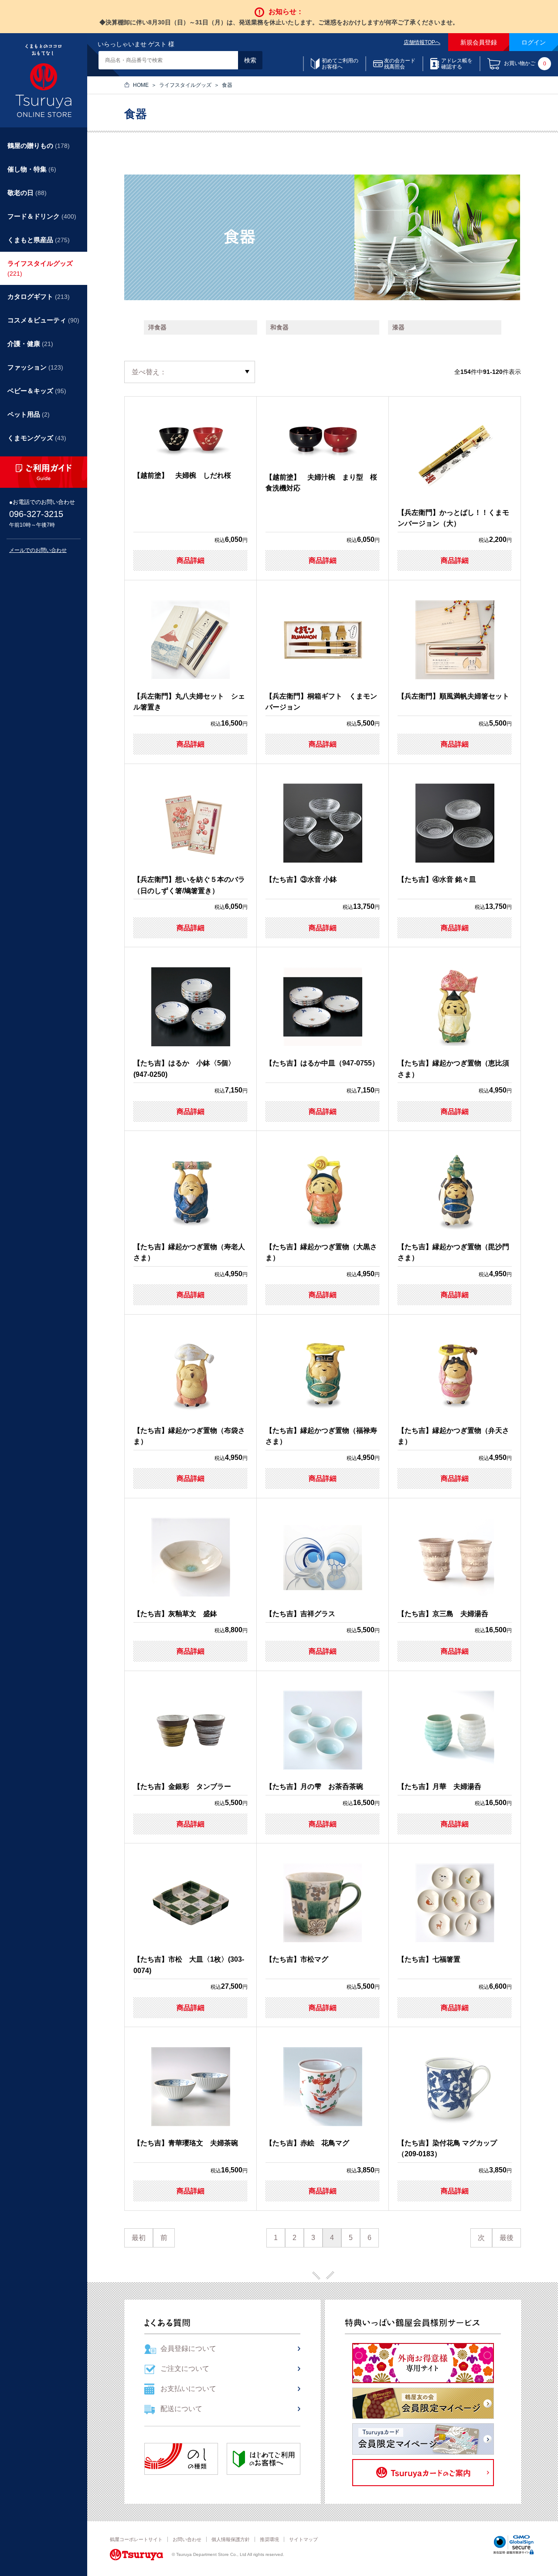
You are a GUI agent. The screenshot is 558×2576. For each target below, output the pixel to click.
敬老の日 (27, 193)
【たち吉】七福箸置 (429, 1959)
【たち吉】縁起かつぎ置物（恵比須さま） (453, 1069)
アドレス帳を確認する (457, 64)
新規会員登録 (479, 42)
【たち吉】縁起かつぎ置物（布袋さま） (189, 1436)
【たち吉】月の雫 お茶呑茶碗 (314, 1786)
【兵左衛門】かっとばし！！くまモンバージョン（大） (453, 518)
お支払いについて (188, 2389)
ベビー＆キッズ (37, 391)
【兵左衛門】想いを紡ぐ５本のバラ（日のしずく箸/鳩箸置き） (189, 885)
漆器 (398, 327)
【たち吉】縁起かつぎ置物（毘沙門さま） (453, 1252)
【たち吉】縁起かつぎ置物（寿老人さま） (189, 1252)
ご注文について (185, 2369)
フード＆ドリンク (42, 216)
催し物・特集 (32, 169)
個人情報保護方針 (231, 2539)
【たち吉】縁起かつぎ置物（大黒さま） (321, 1252)
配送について (181, 2409)
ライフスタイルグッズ (185, 85)
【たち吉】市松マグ (297, 1959)
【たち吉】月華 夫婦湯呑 (439, 1786)
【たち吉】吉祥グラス (300, 1614)
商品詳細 (191, 560)
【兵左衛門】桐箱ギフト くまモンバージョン (321, 702)
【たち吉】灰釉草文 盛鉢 (175, 1614)
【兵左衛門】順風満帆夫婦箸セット (453, 696)
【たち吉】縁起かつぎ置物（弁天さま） (453, 1436)
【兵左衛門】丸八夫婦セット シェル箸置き (189, 702)
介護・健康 (30, 344)
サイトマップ (303, 2539)
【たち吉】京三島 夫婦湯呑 (443, 1614)
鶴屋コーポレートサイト (136, 2539)
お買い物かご (525, 64)
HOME (141, 85)
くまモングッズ (37, 438)
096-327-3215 (36, 514)
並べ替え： (149, 372)
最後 (507, 2238)
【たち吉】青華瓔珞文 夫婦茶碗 (186, 2143)
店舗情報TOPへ (422, 42)
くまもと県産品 (39, 240)
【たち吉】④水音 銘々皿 (437, 879)
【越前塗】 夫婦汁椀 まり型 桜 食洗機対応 (323, 483)
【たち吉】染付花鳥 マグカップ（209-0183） (447, 2149)
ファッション (35, 367)
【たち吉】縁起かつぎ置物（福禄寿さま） (321, 1436)
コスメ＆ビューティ (43, 320)
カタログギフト (39, 296)
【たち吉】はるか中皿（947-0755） (322, 1063)
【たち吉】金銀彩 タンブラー (182, 1786)
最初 (139, 2238)
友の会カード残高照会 (400, 64)
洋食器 (157, 327)
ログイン (534, 42)
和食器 (279, 327)
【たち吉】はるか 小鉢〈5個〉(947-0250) (184, 1069)
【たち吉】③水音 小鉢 (301, 879)
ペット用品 (29, 414)
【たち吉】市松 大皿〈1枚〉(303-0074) (189, 1965)
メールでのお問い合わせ (38, 550)
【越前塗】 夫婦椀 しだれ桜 (182, 475)
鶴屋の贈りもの (39, 146)
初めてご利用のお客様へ (340, 64)
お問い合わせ (187, 2539)
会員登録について (188, 2348)
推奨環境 (269, 2539)
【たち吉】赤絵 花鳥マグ (307, 2143)
